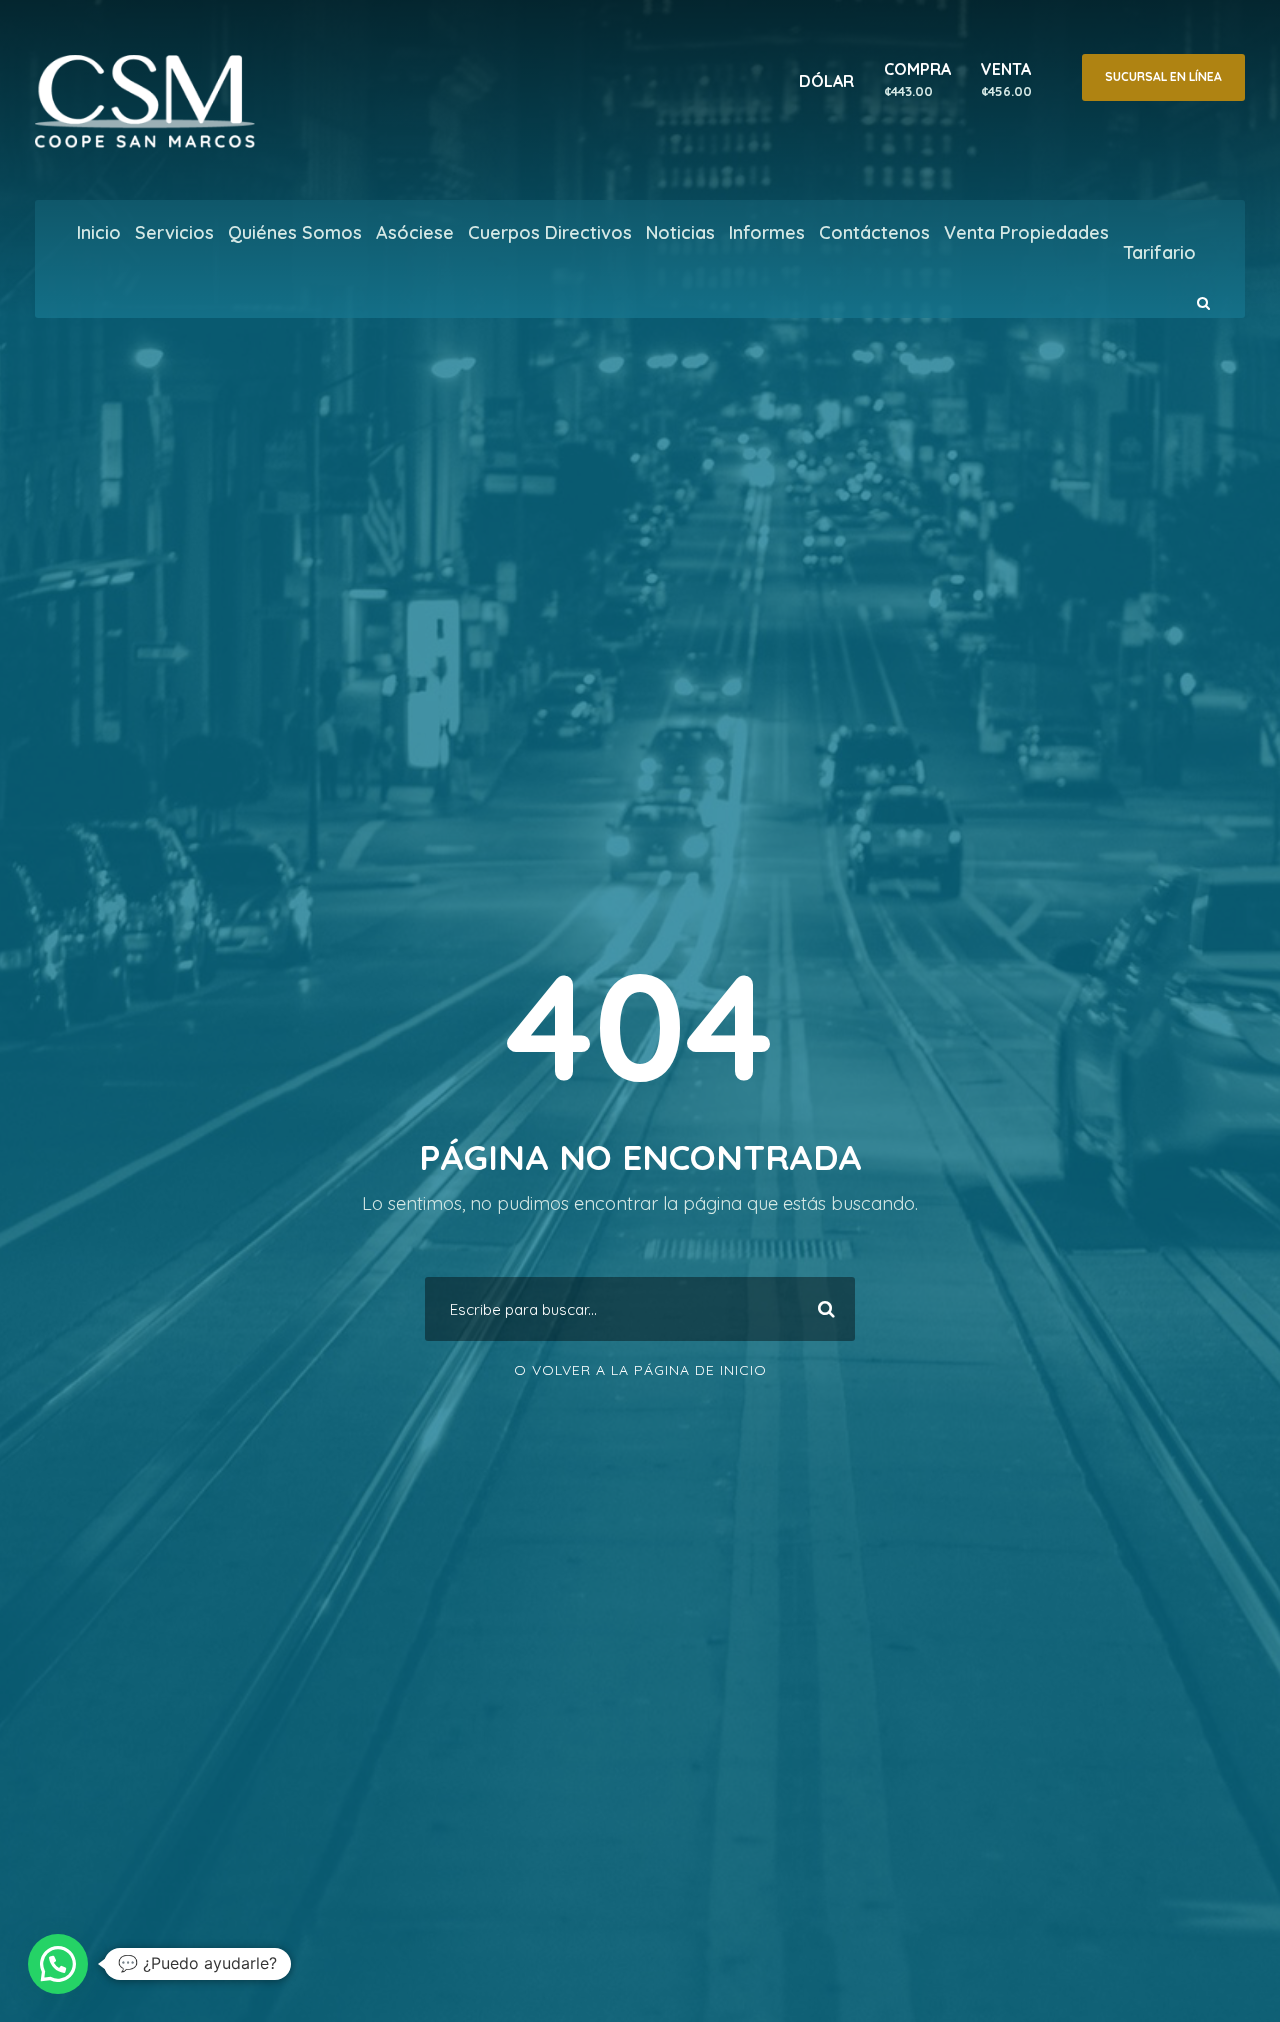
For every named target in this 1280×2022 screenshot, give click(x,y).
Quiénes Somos (295, 232)
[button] (58, 1964)
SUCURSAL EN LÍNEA (1163, 76)
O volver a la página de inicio (640, 1370)
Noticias (680, 232)
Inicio (99, 232)
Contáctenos (874, 232)
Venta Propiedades (1026, 232)
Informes (767, 232)
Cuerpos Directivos (550, 232)
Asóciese (415, 232)
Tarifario (1159, 252)
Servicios (174, 232)
